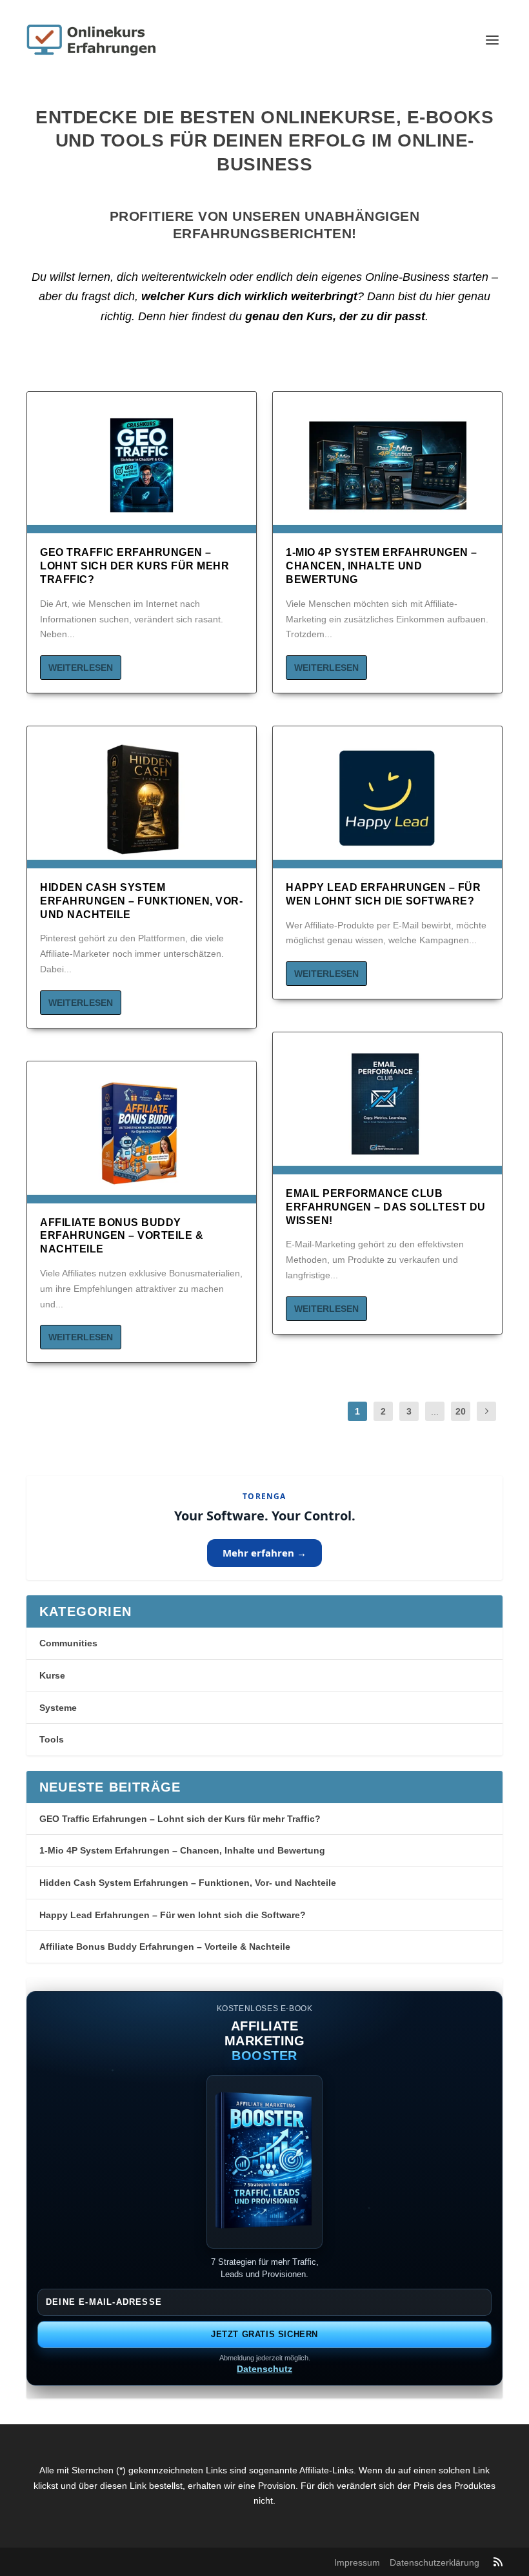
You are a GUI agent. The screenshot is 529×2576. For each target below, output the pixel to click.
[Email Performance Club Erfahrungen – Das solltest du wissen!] (387, 1110)
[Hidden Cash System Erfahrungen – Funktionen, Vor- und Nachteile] (142, 804)
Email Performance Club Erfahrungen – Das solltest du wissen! (386, 1207)
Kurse (52, 1675)
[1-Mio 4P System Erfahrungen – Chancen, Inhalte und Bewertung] (387, 469)
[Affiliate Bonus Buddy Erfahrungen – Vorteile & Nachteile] (142, 1139)
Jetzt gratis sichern (264, 2334)
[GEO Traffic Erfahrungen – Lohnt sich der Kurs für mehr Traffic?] (142, 469)
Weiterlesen (81, 668)
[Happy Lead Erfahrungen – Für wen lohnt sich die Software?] (387, 804)
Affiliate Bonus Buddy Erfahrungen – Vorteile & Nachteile (122, 1236)
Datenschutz (264, 2369)
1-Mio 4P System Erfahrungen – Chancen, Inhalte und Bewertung (382, 566)
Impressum (357, 2562)
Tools (52, 1739)
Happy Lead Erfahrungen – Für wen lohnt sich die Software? (173, 1915)
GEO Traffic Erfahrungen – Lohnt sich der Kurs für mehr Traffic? (135, 566)
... (435, 1411)
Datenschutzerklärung (434, 2562)
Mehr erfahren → (264, 1553)
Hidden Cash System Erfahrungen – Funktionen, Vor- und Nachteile (141, 901)
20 (461, 1411)
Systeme (58, 1708)
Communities (68, 1643)
